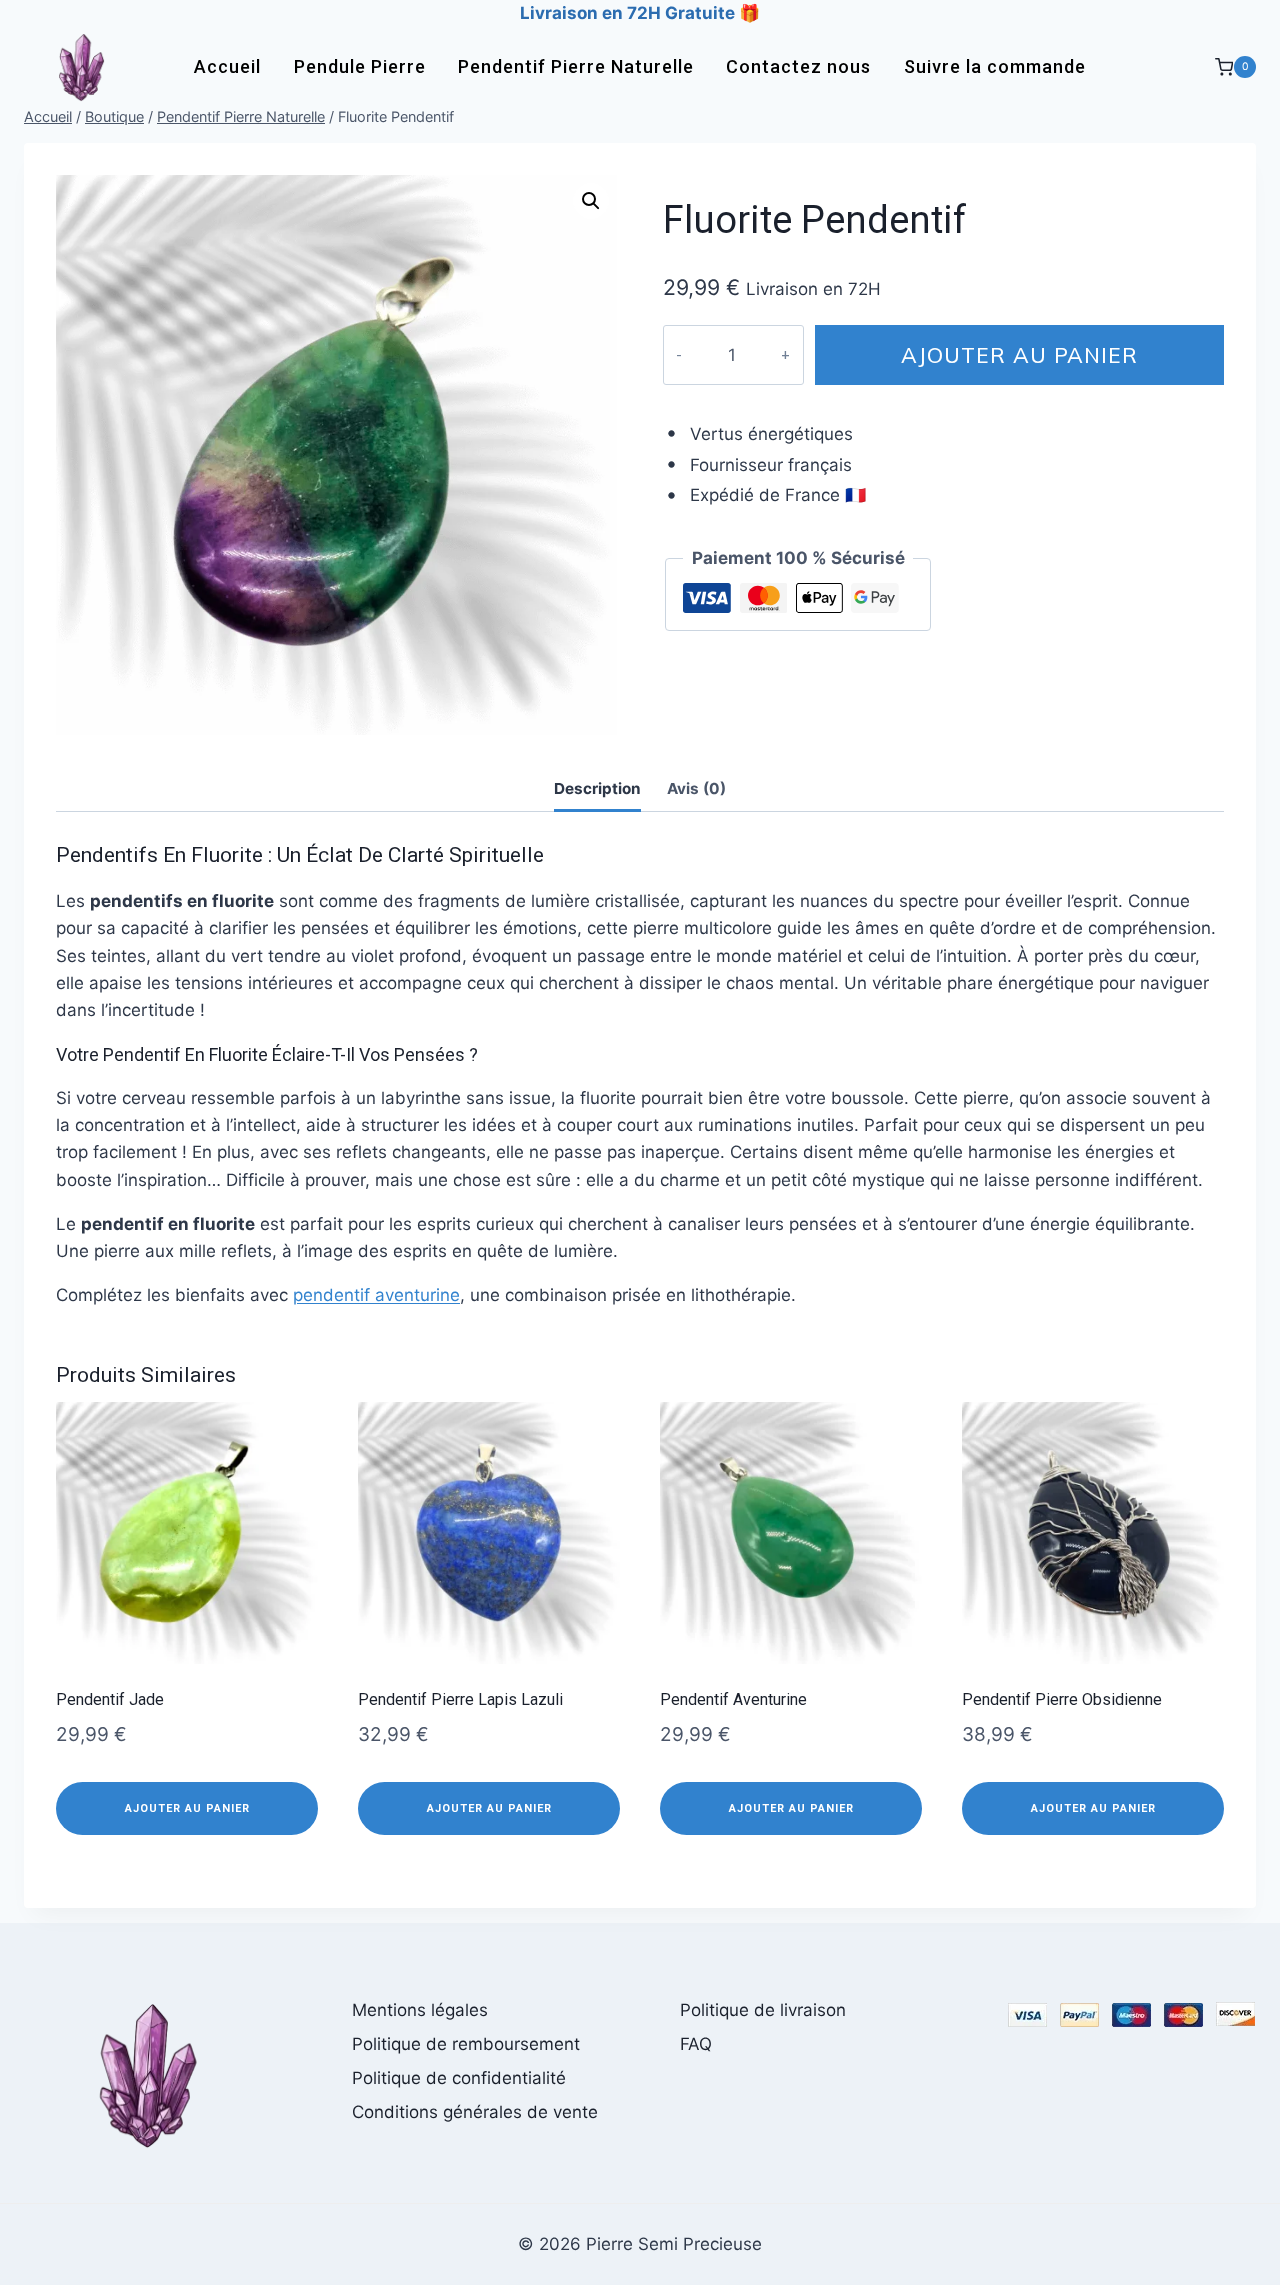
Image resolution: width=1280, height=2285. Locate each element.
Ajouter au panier (1019, 355)
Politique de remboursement (466, 2044)
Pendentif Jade (110, 1699)
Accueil (227, 66)
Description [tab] (597, 788)
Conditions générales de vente (475, 2112)
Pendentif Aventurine (733, 1699)
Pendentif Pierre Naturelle (576, 66)
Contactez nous (798, 66)
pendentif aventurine (376, 1295)
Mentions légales (420, 2010)
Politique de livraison (763, 2010)
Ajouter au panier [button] (187, 1808)
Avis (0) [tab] (696, 788)
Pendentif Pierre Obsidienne (1062, 1699)
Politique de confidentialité (459, 2078)
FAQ (696, 2044)
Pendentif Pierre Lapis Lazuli (460, 1699)
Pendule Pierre (360, 66)
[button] (591, 201)
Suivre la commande (995, 66)
